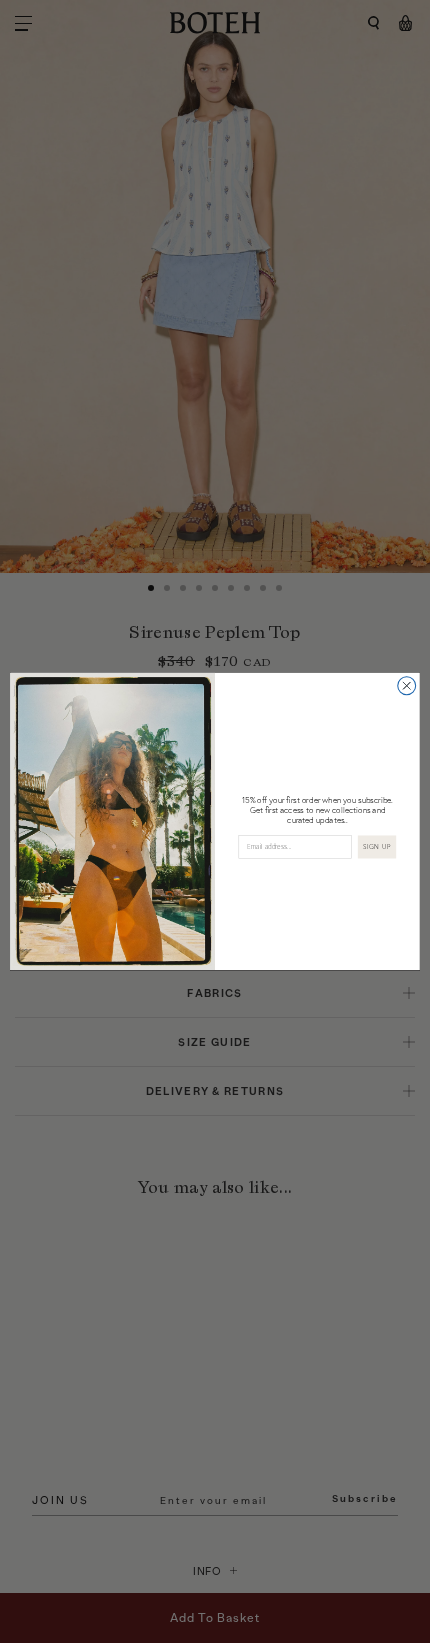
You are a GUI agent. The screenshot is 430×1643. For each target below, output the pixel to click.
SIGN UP (377, 847)
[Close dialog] (407, 686)
